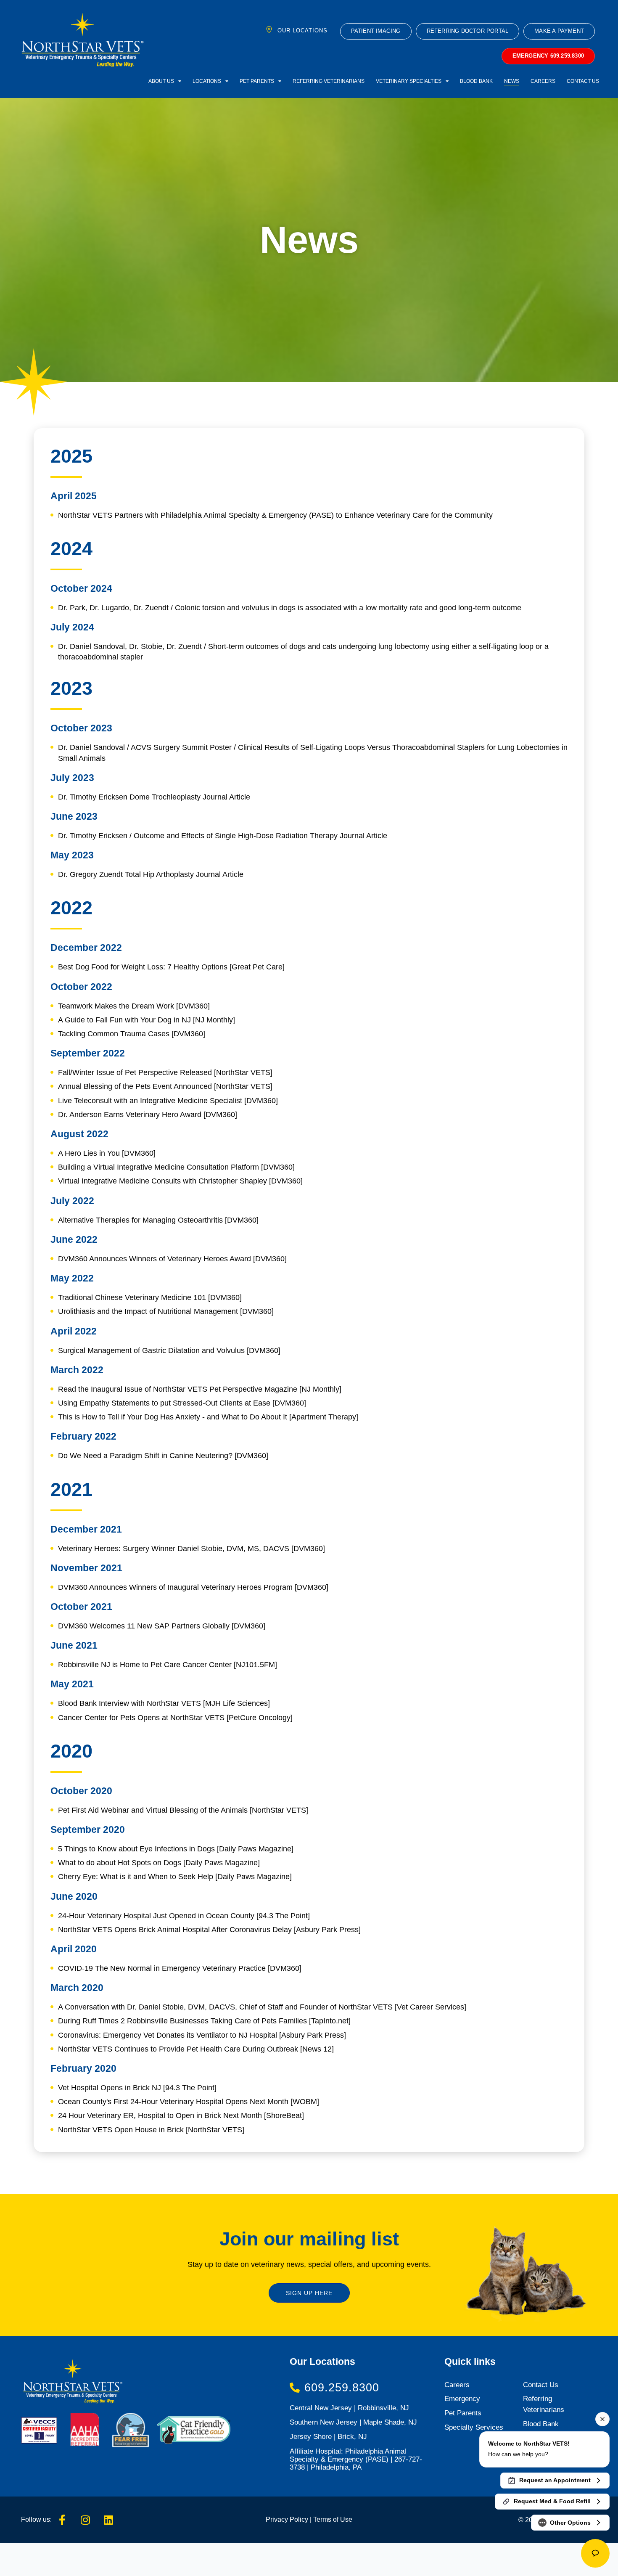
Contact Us (583, 81)
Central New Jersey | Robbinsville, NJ (349, 2408)
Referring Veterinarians (329, 81)
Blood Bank (476, 81)
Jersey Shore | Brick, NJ (328, 2437)
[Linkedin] (108, 2520)
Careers (543, 81)
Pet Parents (257, 81)
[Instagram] (85, 2520)
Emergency (462, 2399)
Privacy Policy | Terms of (302, 2519)
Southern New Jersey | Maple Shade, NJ (353, 2422)
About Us (161, 81)
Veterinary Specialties (409, 81)
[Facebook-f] (62, 2520)
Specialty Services (474, 2427)
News (512, 81)
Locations (207, 81)
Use (345, 2519)
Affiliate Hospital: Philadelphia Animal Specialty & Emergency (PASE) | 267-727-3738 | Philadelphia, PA (356, 2459)
